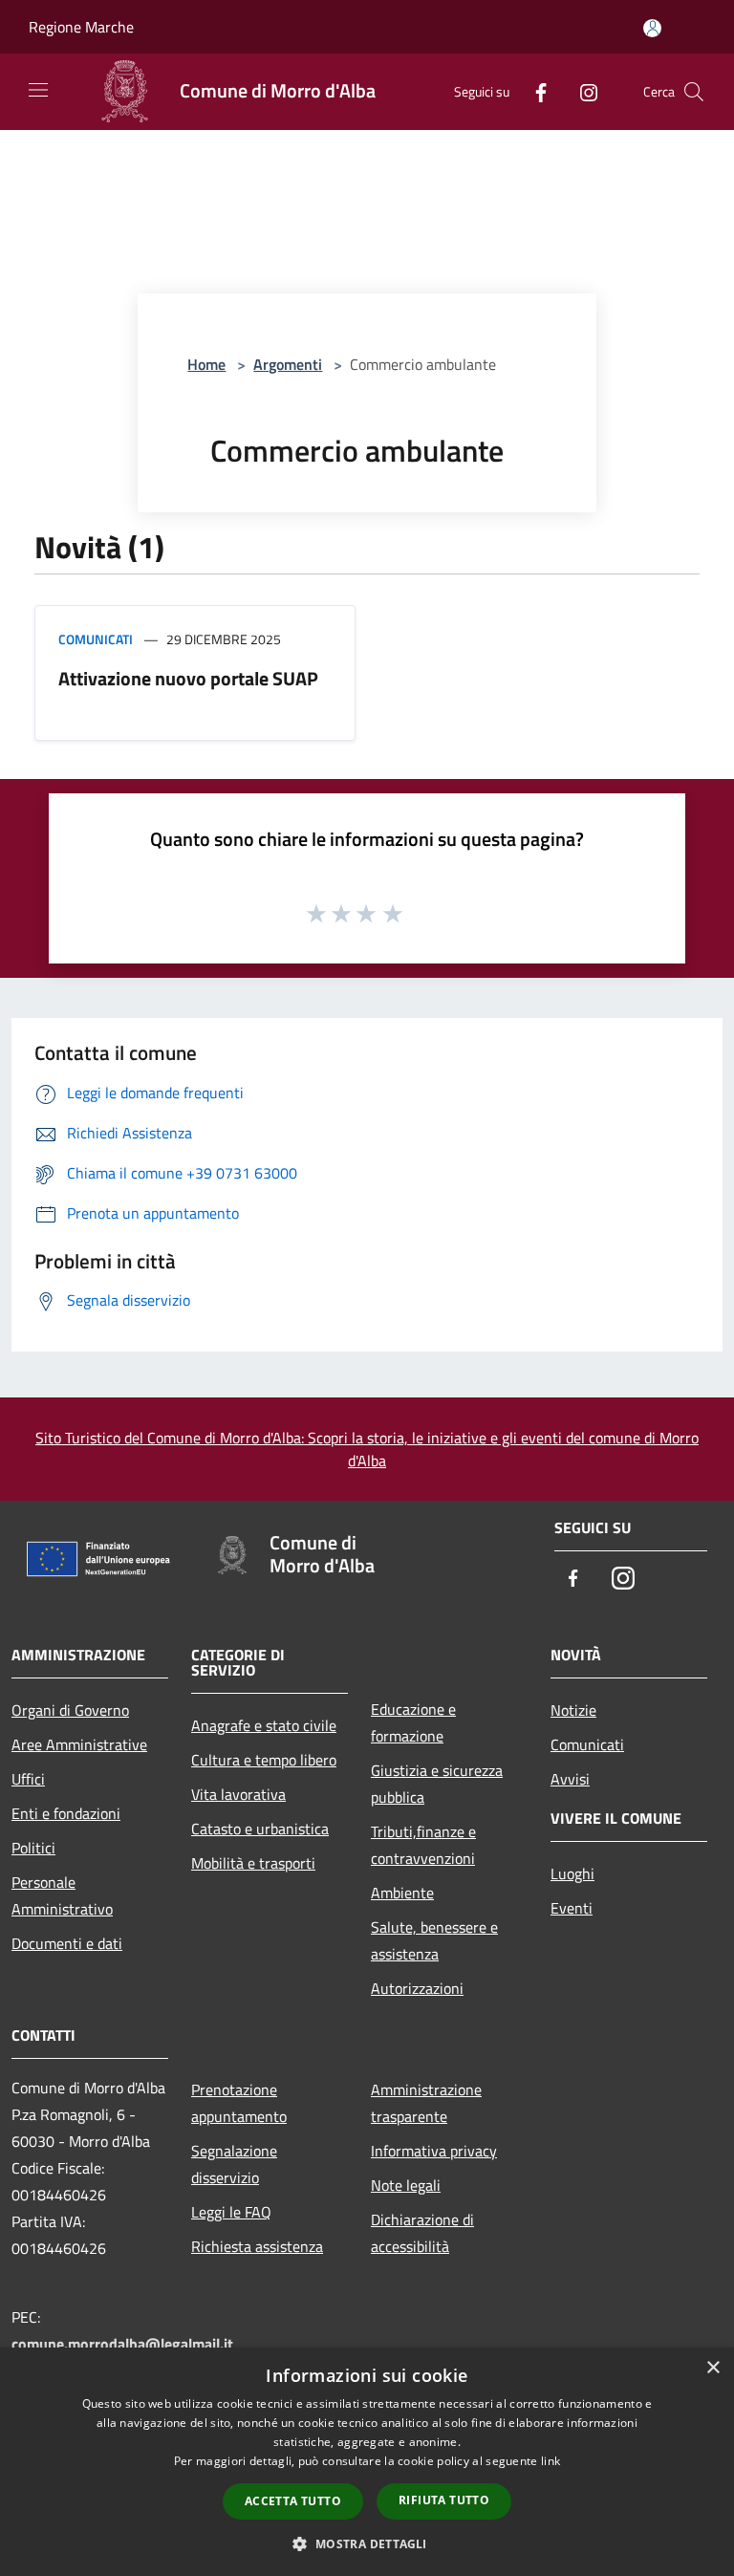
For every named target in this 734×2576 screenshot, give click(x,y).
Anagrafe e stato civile (264, 1725)
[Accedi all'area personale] (652, 28)
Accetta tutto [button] (293, 2501)
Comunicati (96, 639)
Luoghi (572, 1873)
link (550, 2461)
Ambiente (402, 1893)
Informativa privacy (434, 2151)
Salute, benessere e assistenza (434, 1940)
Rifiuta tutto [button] (444, 2500)
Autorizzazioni (417, 1988)
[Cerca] (694, 92)
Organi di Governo (70, 1710)
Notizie (573, 1710)
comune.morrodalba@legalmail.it (122, 2344)
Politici (33, 1848)
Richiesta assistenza (257, 2246)
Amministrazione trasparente (426, 2103)
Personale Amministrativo (62, 1895)
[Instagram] (581, 91)
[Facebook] (533, 91)
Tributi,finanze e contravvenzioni (423, 1845)
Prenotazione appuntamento (239, 2103)
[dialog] (367, 2462)
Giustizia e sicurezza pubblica (437, 1784)
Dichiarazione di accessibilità (422, 2233)
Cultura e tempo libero (264, 1760)
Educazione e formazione (413, 1722)
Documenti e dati (67, 1943)
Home (206, 364)
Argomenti (288, 364)
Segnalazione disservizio (234, 2164)
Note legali (406, 2185)
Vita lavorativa (238, 1794)
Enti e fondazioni (66, 1813)
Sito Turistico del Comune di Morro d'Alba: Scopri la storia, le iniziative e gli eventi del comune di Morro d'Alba (367, 1449)
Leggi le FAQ (231, 2212)
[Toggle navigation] (38, 90)
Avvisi (570, 1779)
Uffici (28, 1779)
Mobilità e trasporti (253, 1863)
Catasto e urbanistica (260, 1829)
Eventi (572, 1908)
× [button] (712, 2368)
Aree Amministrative (79, 1744)
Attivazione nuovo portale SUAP (188, 678)
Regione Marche (81, 27)
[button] (367, 2544)
